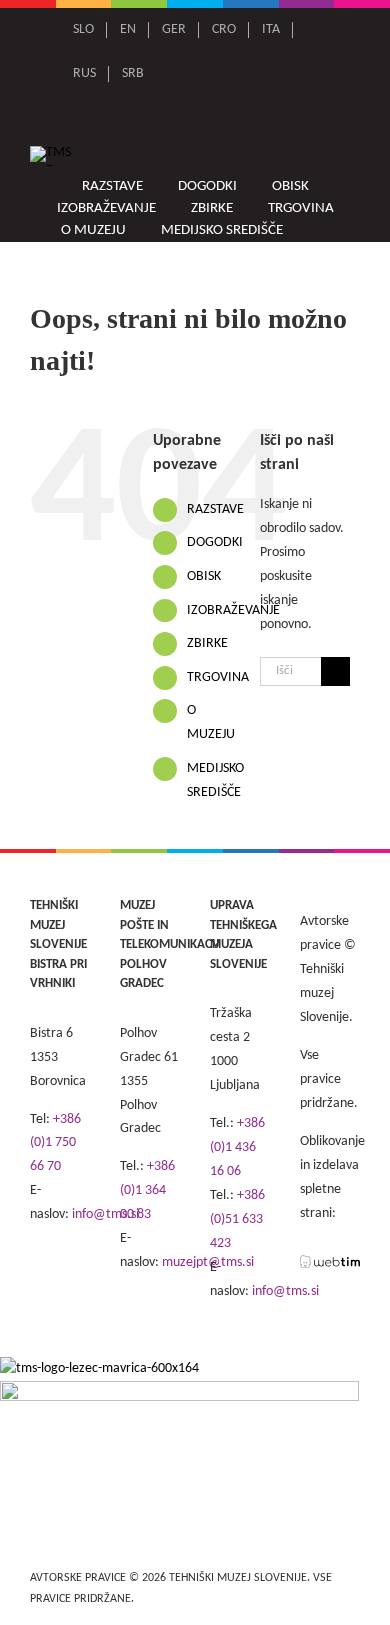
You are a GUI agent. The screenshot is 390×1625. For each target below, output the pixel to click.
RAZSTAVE (215, 509)
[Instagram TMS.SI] (216, 118)
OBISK (204, 576)
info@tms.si (285, 1291)
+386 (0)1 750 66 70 (55, 1143)
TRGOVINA (218, 677)
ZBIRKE (207, 643)
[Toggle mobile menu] (351, 157)
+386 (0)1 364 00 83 (147, 1190)
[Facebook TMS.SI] (188, 118)
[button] (323, 230)
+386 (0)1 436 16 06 (237, 1147)
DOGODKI (215, 542)
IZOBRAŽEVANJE (233, 610)
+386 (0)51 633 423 (237, 1219)
